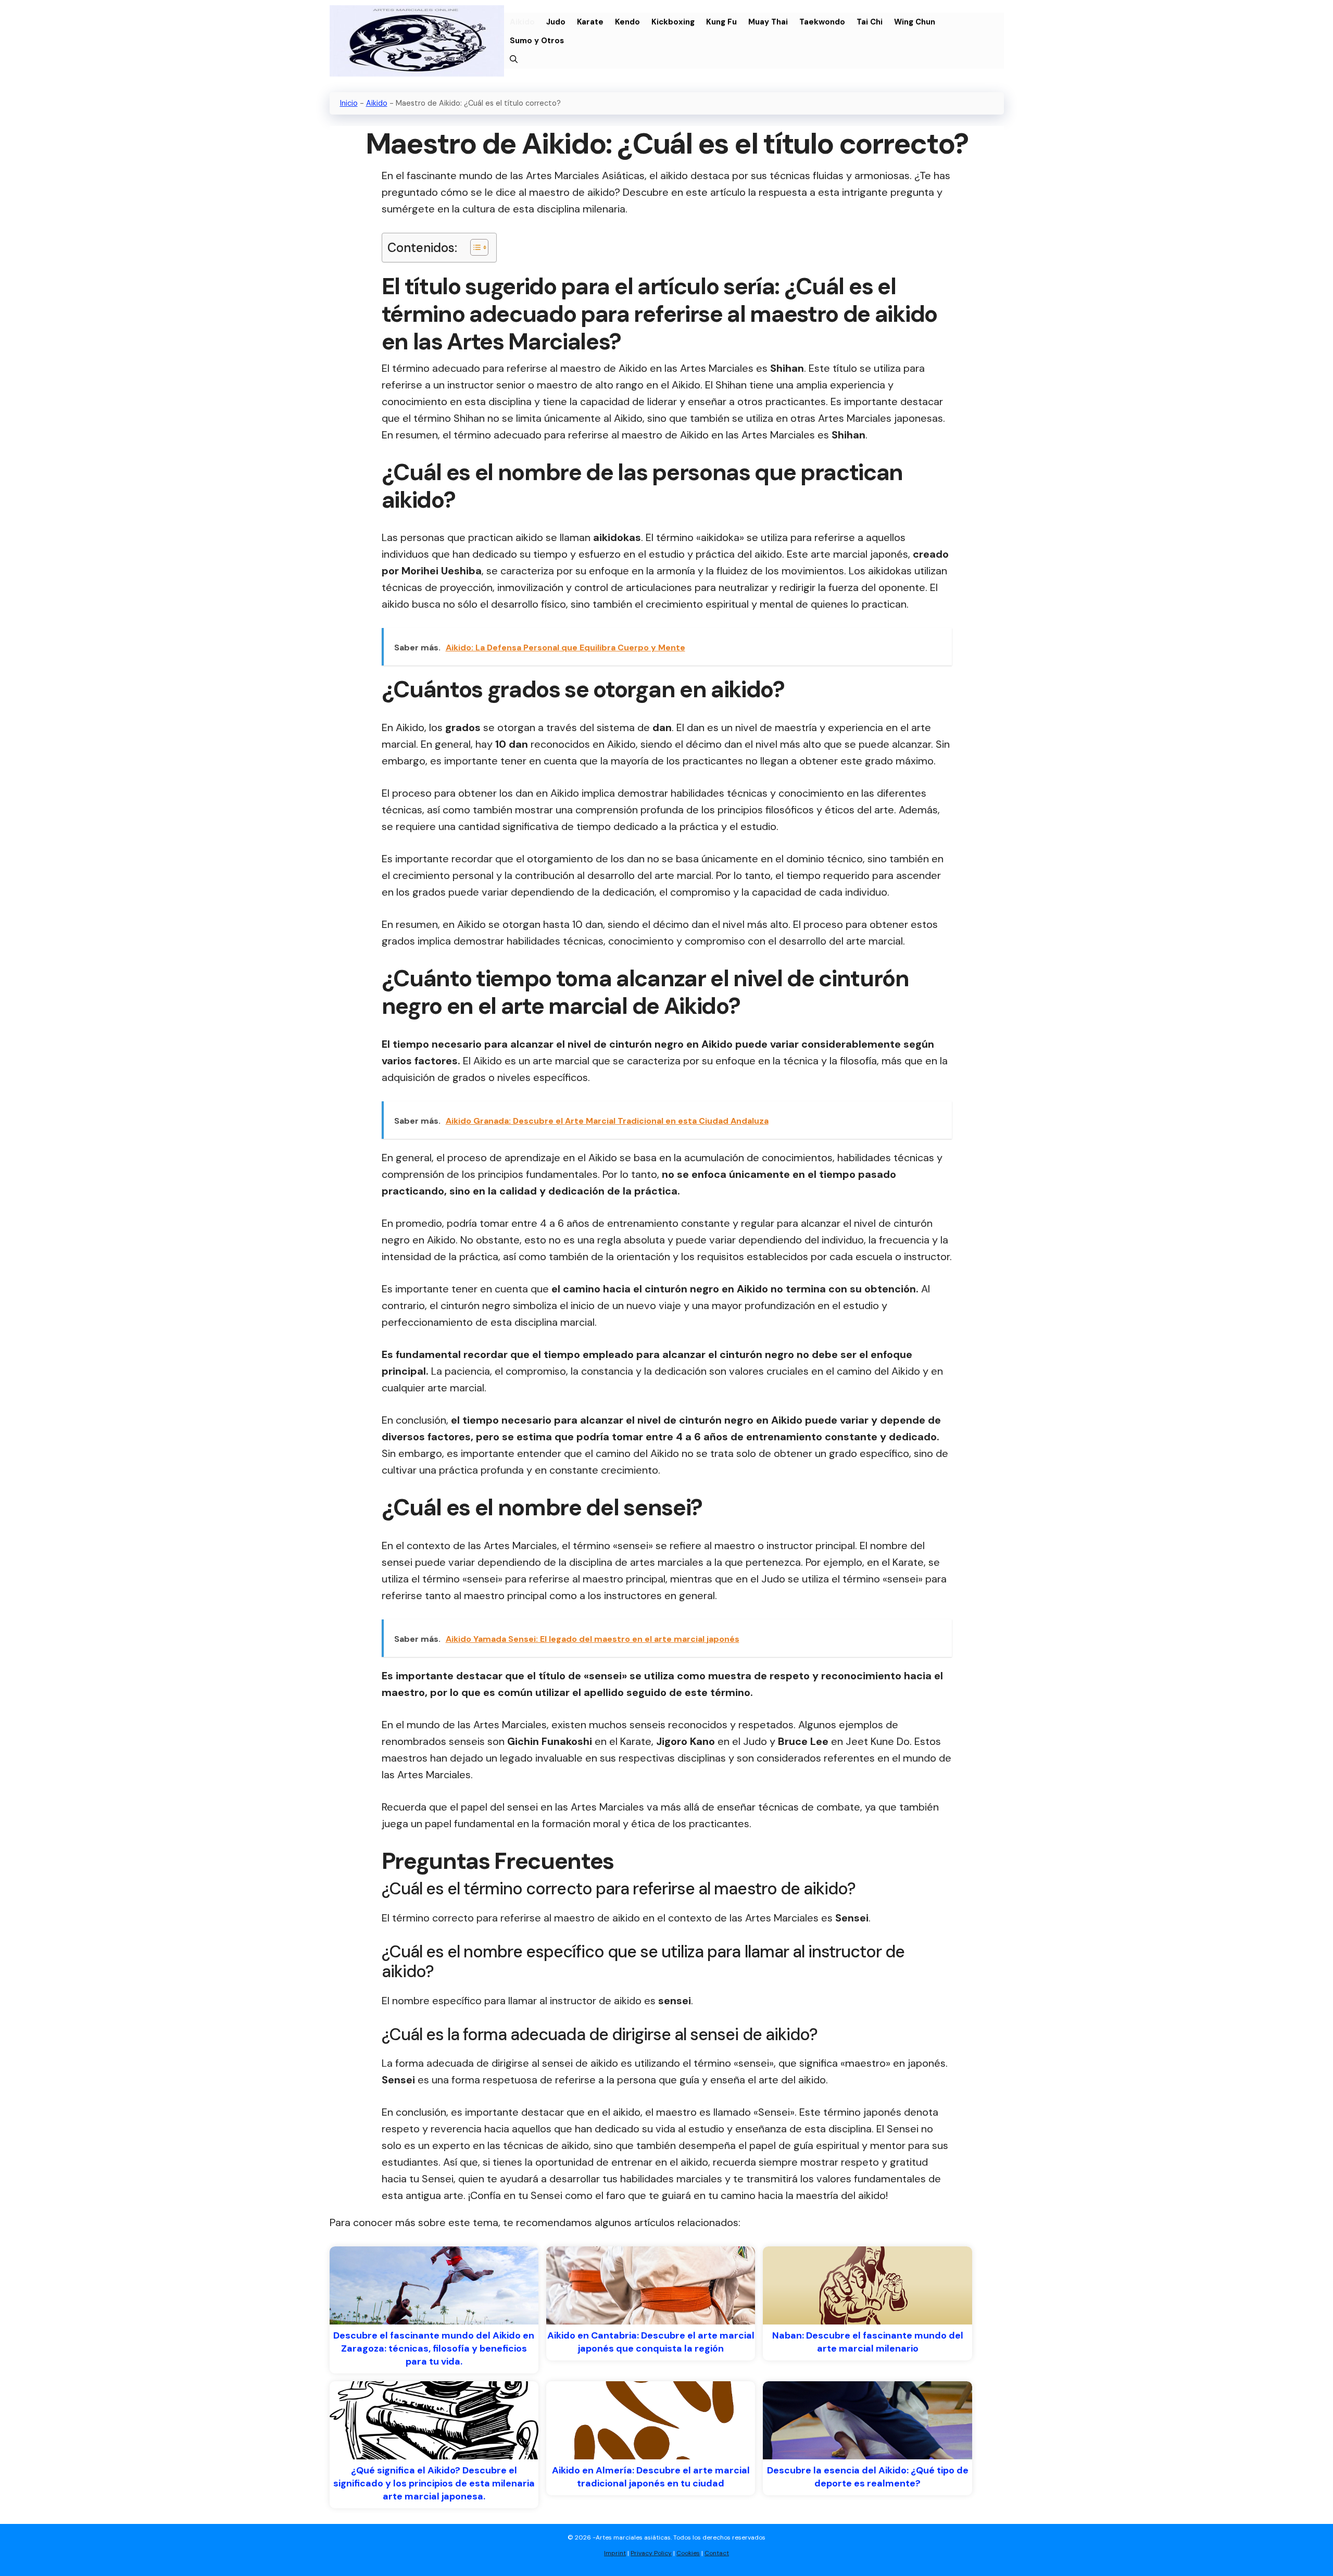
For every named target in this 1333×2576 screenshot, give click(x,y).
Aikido (522, 22)
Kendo (627, 22)
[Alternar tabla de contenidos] (474, 247)
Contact (717, 2553)
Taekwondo (822, 22)
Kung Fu (721, 22)
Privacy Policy (651, 2553)
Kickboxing (673, 22)
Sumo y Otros (537, 41)
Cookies (688, 2553)
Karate (590, 22)
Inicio (349, 103)
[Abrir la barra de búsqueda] (514, 59)
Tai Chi (870, 22)
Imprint (615, 2553)
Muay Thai (768, 22)
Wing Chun (915, 22)
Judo (556, 22)
